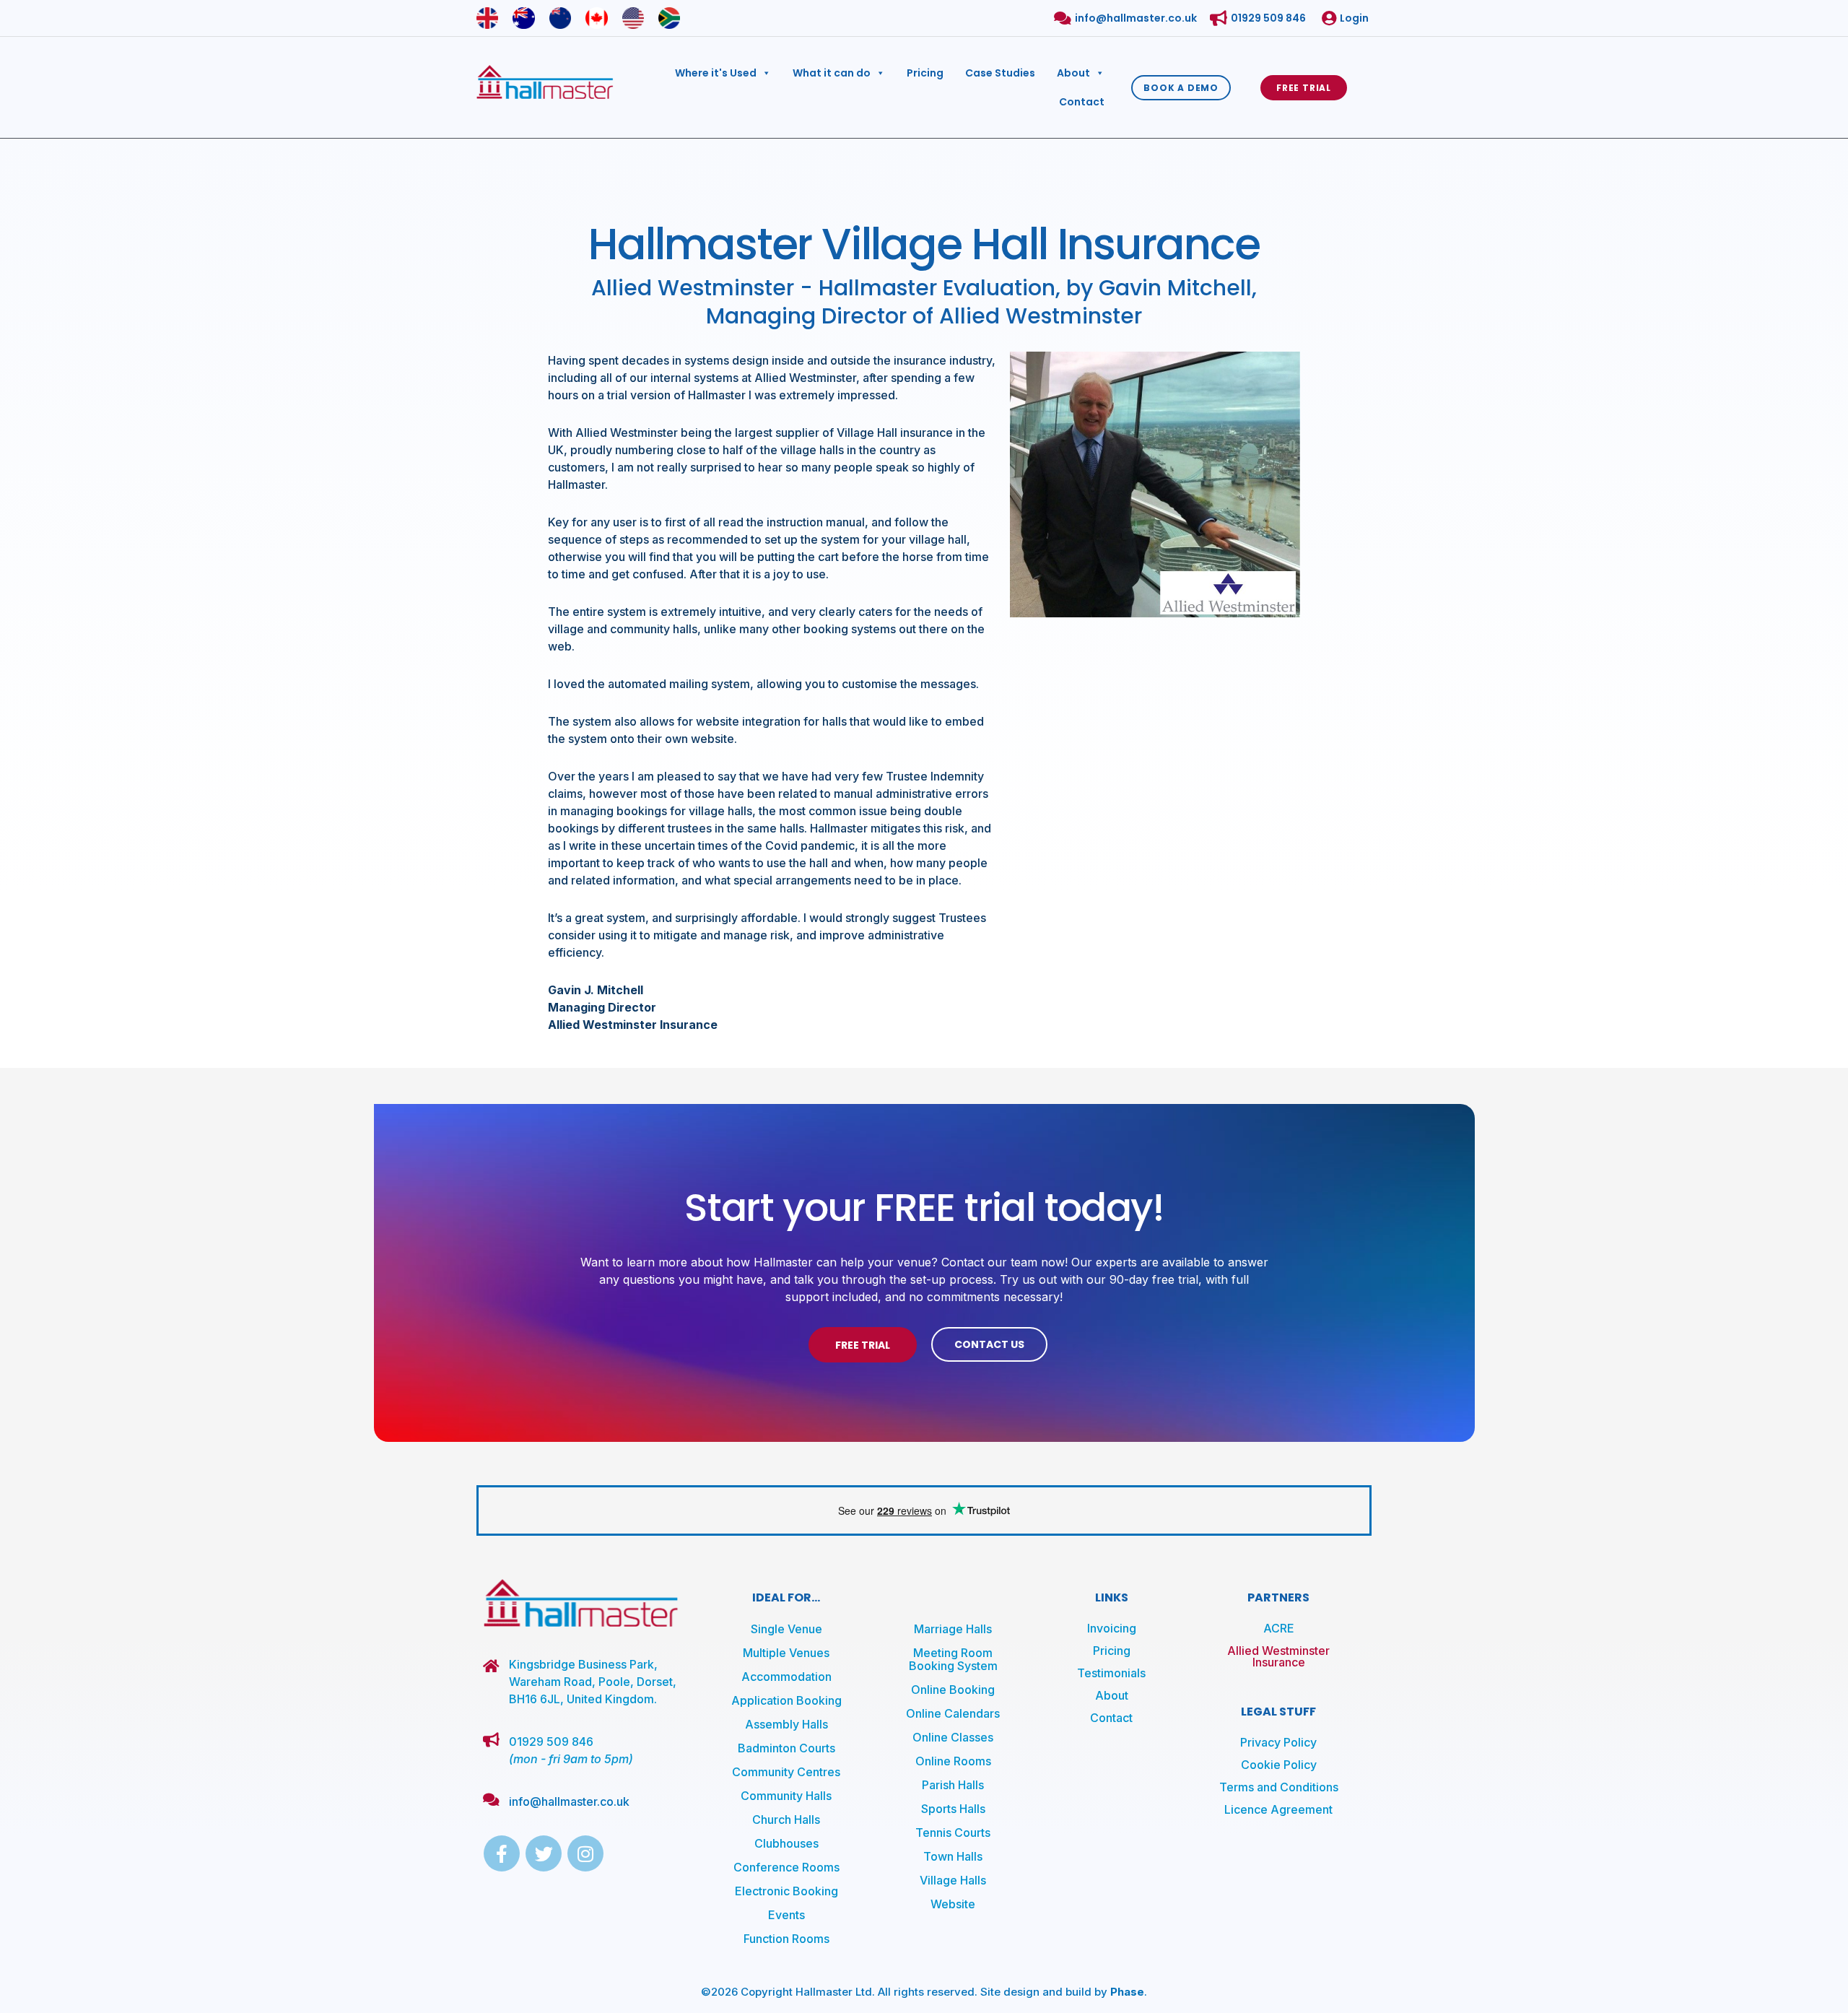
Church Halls (786, 1819)
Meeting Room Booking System (953, 1659)
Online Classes (953, 1737)
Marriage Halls (953, 1629)
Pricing (925, 73)
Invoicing (1112, 1628)
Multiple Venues (786, 1653)
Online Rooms (953, 1761)
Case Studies (1000, 73)
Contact (1082, 102)
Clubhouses (786, 1843)
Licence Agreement (1278, 1809)
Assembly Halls (786, 1724)
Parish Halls (953, 1785)
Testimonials (1111, 1673)
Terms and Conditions (1279, 1787)
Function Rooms (786, 1939)
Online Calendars (953, 1713)
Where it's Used (716, 73)
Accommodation (786, 1677)
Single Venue (786, 1629)
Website (953, 1904)
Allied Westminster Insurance (1278, 1656)
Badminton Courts (786, 1748)
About (1073, 73)
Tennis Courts (953, 1832)
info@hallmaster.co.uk (569, 1801)
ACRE (1279, 1628)
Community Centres (786, 1772)
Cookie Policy (1279, 1765)
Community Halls (786, 1796)
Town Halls (953, 1856)
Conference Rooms (786, 1867)
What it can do (832, 73)
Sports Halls (953, 1809)
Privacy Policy (1278, 1742)
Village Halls (953, 1880)
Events (786, 1915)
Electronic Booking (786, 1891)
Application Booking (786, 1700)
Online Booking (953, 1690)
